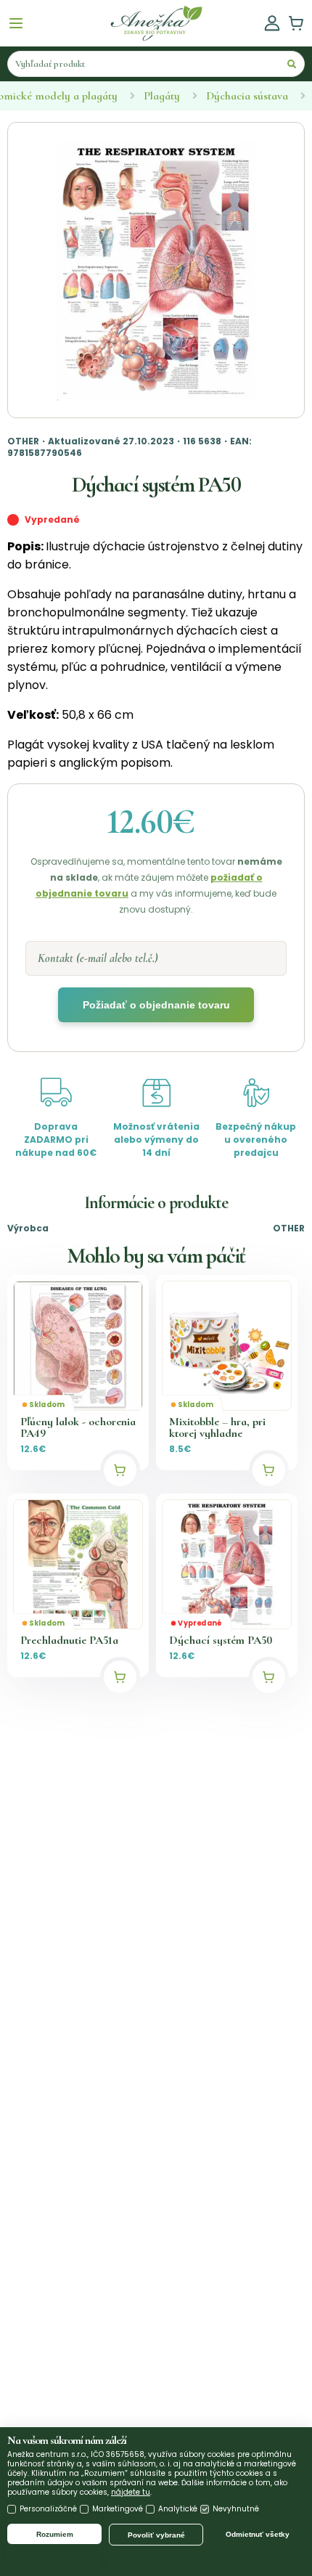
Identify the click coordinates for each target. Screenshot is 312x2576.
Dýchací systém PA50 (221, 1640)
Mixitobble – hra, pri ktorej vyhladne (217, 1427)
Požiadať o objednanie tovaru (156, 1005)
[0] (296, 23)
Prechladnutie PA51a (69, 1640)
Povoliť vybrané (156, 2535)
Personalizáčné (48, 2509)
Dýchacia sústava (247, 96)
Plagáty (162, 96)
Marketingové (118, 2509)
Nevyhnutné (236, 2509)
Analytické (178, 2509)
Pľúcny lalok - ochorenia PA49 (78, 1427)
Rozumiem (55, 2534)
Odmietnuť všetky (258, 2534)
